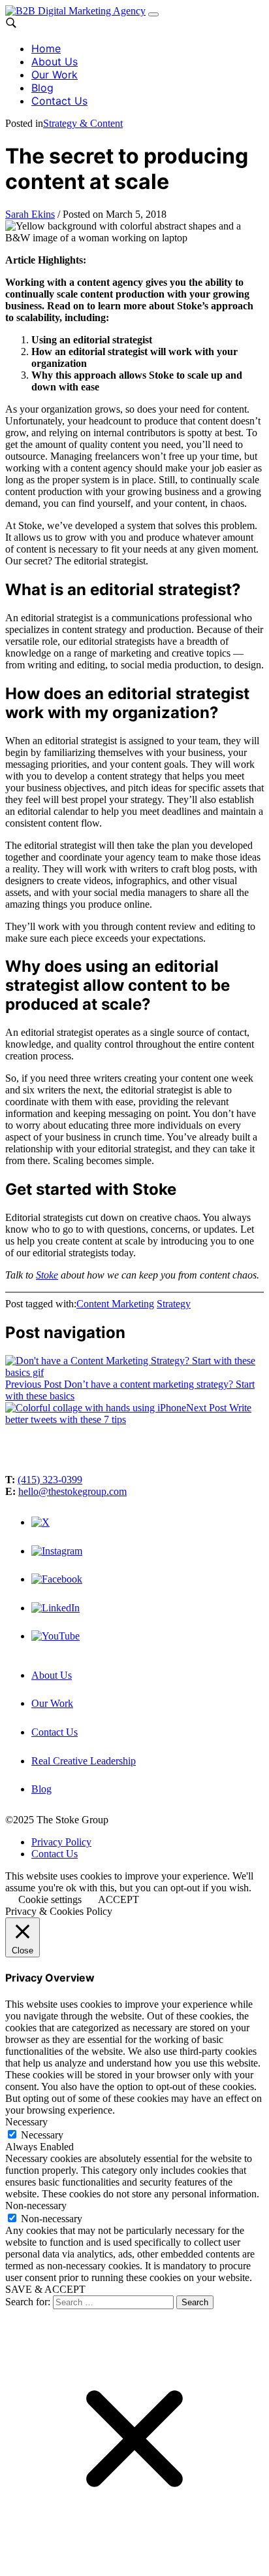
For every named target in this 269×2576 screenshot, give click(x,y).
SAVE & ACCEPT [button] (45, 2289)
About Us (55, 61)
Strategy (174, 1304)
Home (46, 48)
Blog (42, 88)
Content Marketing (115, 1304)
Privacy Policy (61, 1842)
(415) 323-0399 (50, 1480)
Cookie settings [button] (50, 1899)
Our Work (55, 75)
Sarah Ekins (30, 214)
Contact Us (59, 101)
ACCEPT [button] (119, 1899)
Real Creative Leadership (84, 1761)
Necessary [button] (26, 2122)
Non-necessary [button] (36, 2206)
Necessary (42, 2135)
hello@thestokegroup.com (72, 1491)
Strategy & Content (83, 123)
